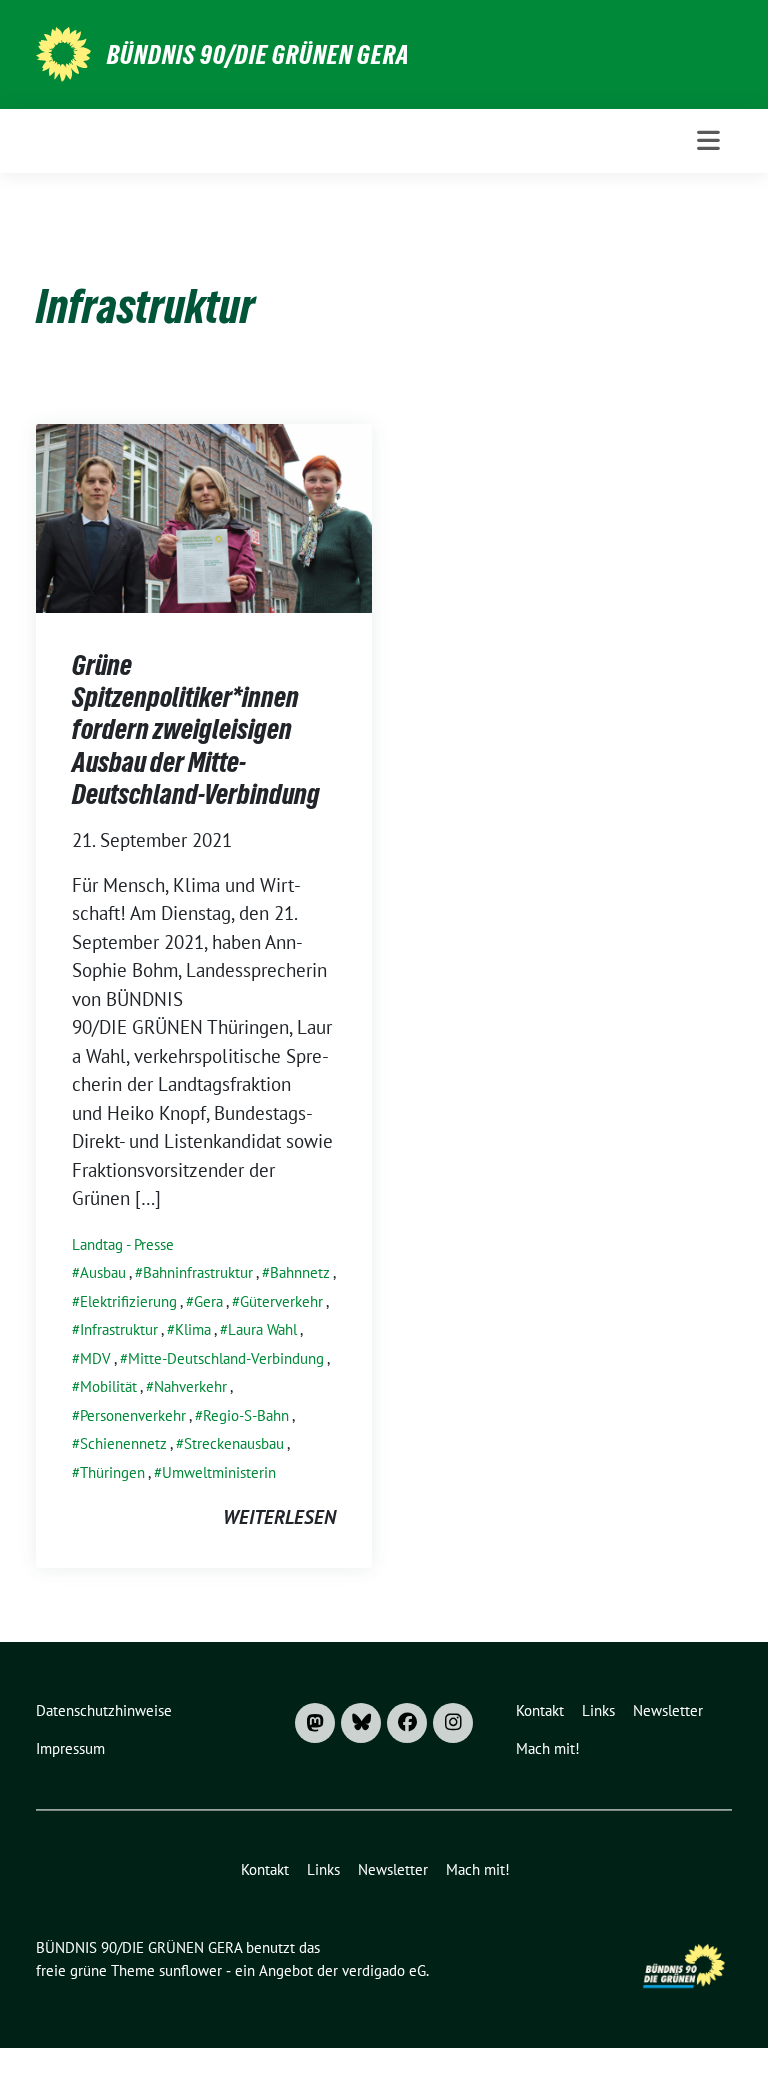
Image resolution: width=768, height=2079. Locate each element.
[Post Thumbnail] (204, 516)
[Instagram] (453, 1723)
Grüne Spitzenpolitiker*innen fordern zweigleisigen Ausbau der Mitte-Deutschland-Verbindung (196, 730)
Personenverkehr (133, 1415)
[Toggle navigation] (708, 140)
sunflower (190, 1970)
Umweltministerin (219, 1472)
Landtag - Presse (123, 1244)
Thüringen (112, 1472)
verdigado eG (384, 1970)
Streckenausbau (234, 1443)
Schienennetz (123, 1443)
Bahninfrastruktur (198, 1272)
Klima (193, 1329)
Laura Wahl (262, 1329)
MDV (95, 1358)
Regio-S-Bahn (246, 1415)
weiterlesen (279, 1517)
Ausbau (103, 1272)
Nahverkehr (190, 1386)
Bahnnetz (300, 1272)
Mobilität (108, 1386)
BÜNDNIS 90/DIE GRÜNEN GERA (258, 55)
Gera (208, 1301)
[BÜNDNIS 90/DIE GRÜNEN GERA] (63, 52)
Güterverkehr (281, 1301)
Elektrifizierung (128, 1301)
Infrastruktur (119, 1329)
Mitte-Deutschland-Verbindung (226, 1358)
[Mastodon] (315, 1723)
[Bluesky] (361, 1723)
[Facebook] (407, 1723)
